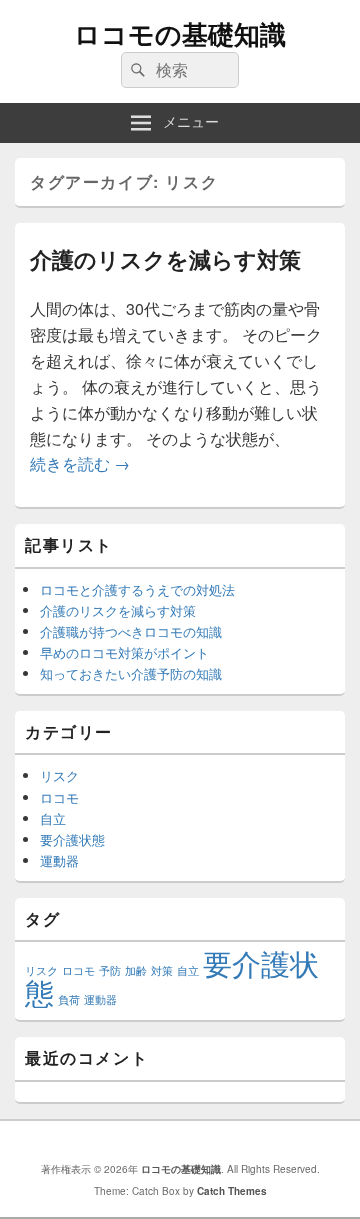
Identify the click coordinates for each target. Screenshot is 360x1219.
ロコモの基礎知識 (180, 33)
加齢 (136, 970)
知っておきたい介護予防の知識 (131, 673)
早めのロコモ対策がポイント (124, 652)
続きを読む (80, 463)
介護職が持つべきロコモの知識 (131, 631)
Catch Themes (232, 1191)
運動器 (59, 860)
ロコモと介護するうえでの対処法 (137, 589)
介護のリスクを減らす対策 (165, 259)
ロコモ (59, 797)
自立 (53, 818)
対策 (162, 970)
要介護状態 (72, 839)
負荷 (69, 999)
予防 (110, 970)
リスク (59, 775)
